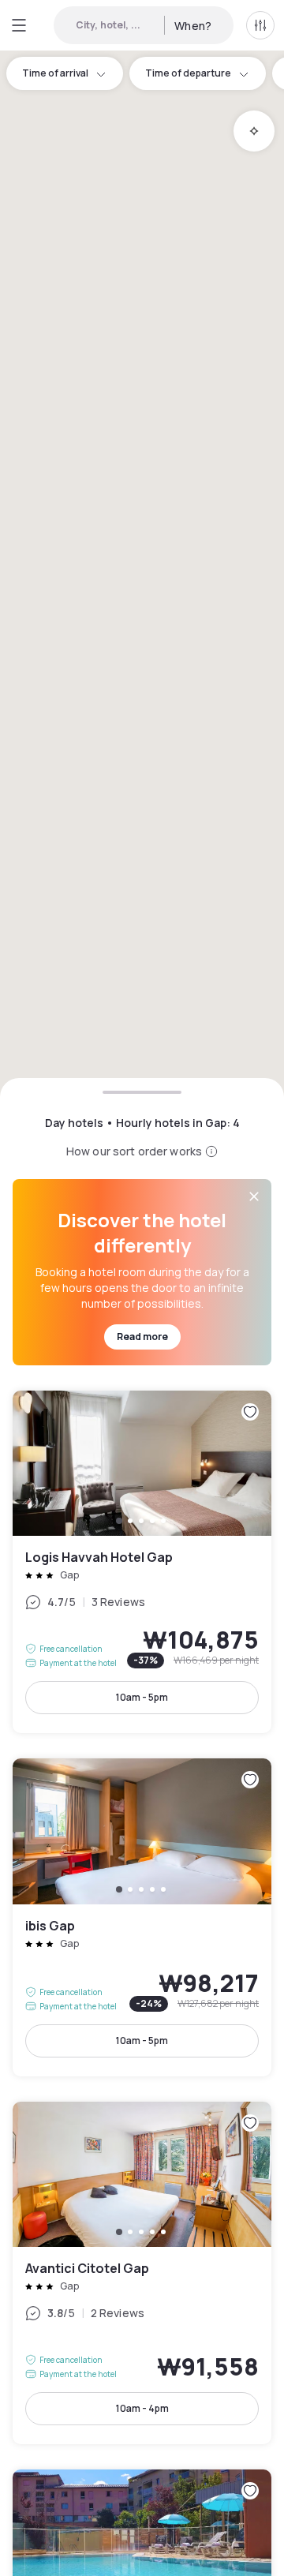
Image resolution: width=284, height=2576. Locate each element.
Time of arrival (55, 73)
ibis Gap (142, 1917)
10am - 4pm (142, 2408)
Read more (142, 1337)
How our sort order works (134, 1151)
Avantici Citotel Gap (142, 2273)
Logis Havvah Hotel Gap (142, 1562)
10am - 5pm (142, 1697)
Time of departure (188, 73)
